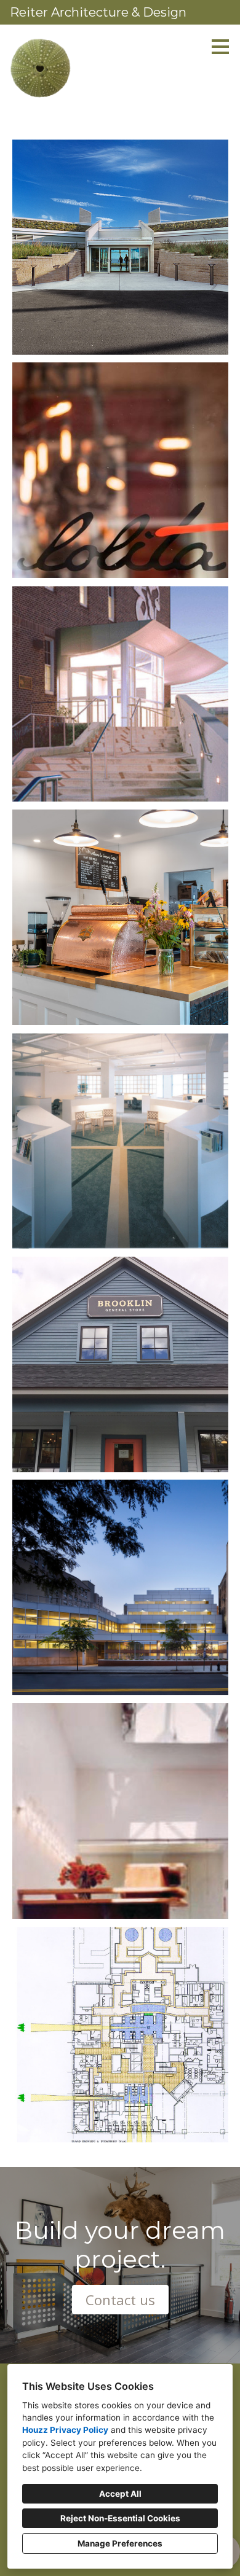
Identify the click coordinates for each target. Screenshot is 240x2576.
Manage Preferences (120, 2543)
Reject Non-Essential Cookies (120, 2518)
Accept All (120, 2494)
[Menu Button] (220, 47)
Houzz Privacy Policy (65, 2430)
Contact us (120, 2300)
